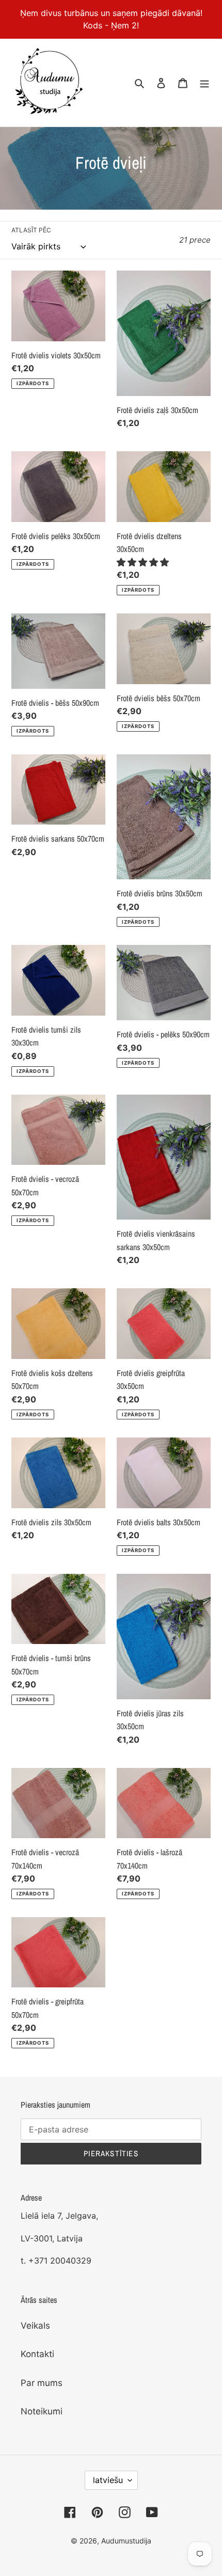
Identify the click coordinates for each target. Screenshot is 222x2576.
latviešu (108, 2480)
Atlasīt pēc (31, 230)
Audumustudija (126, 2541)
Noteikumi (42, 2411)
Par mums (42, 2383)
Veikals (35, 2326)
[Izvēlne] (204, 83)
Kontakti (37, 2354)
